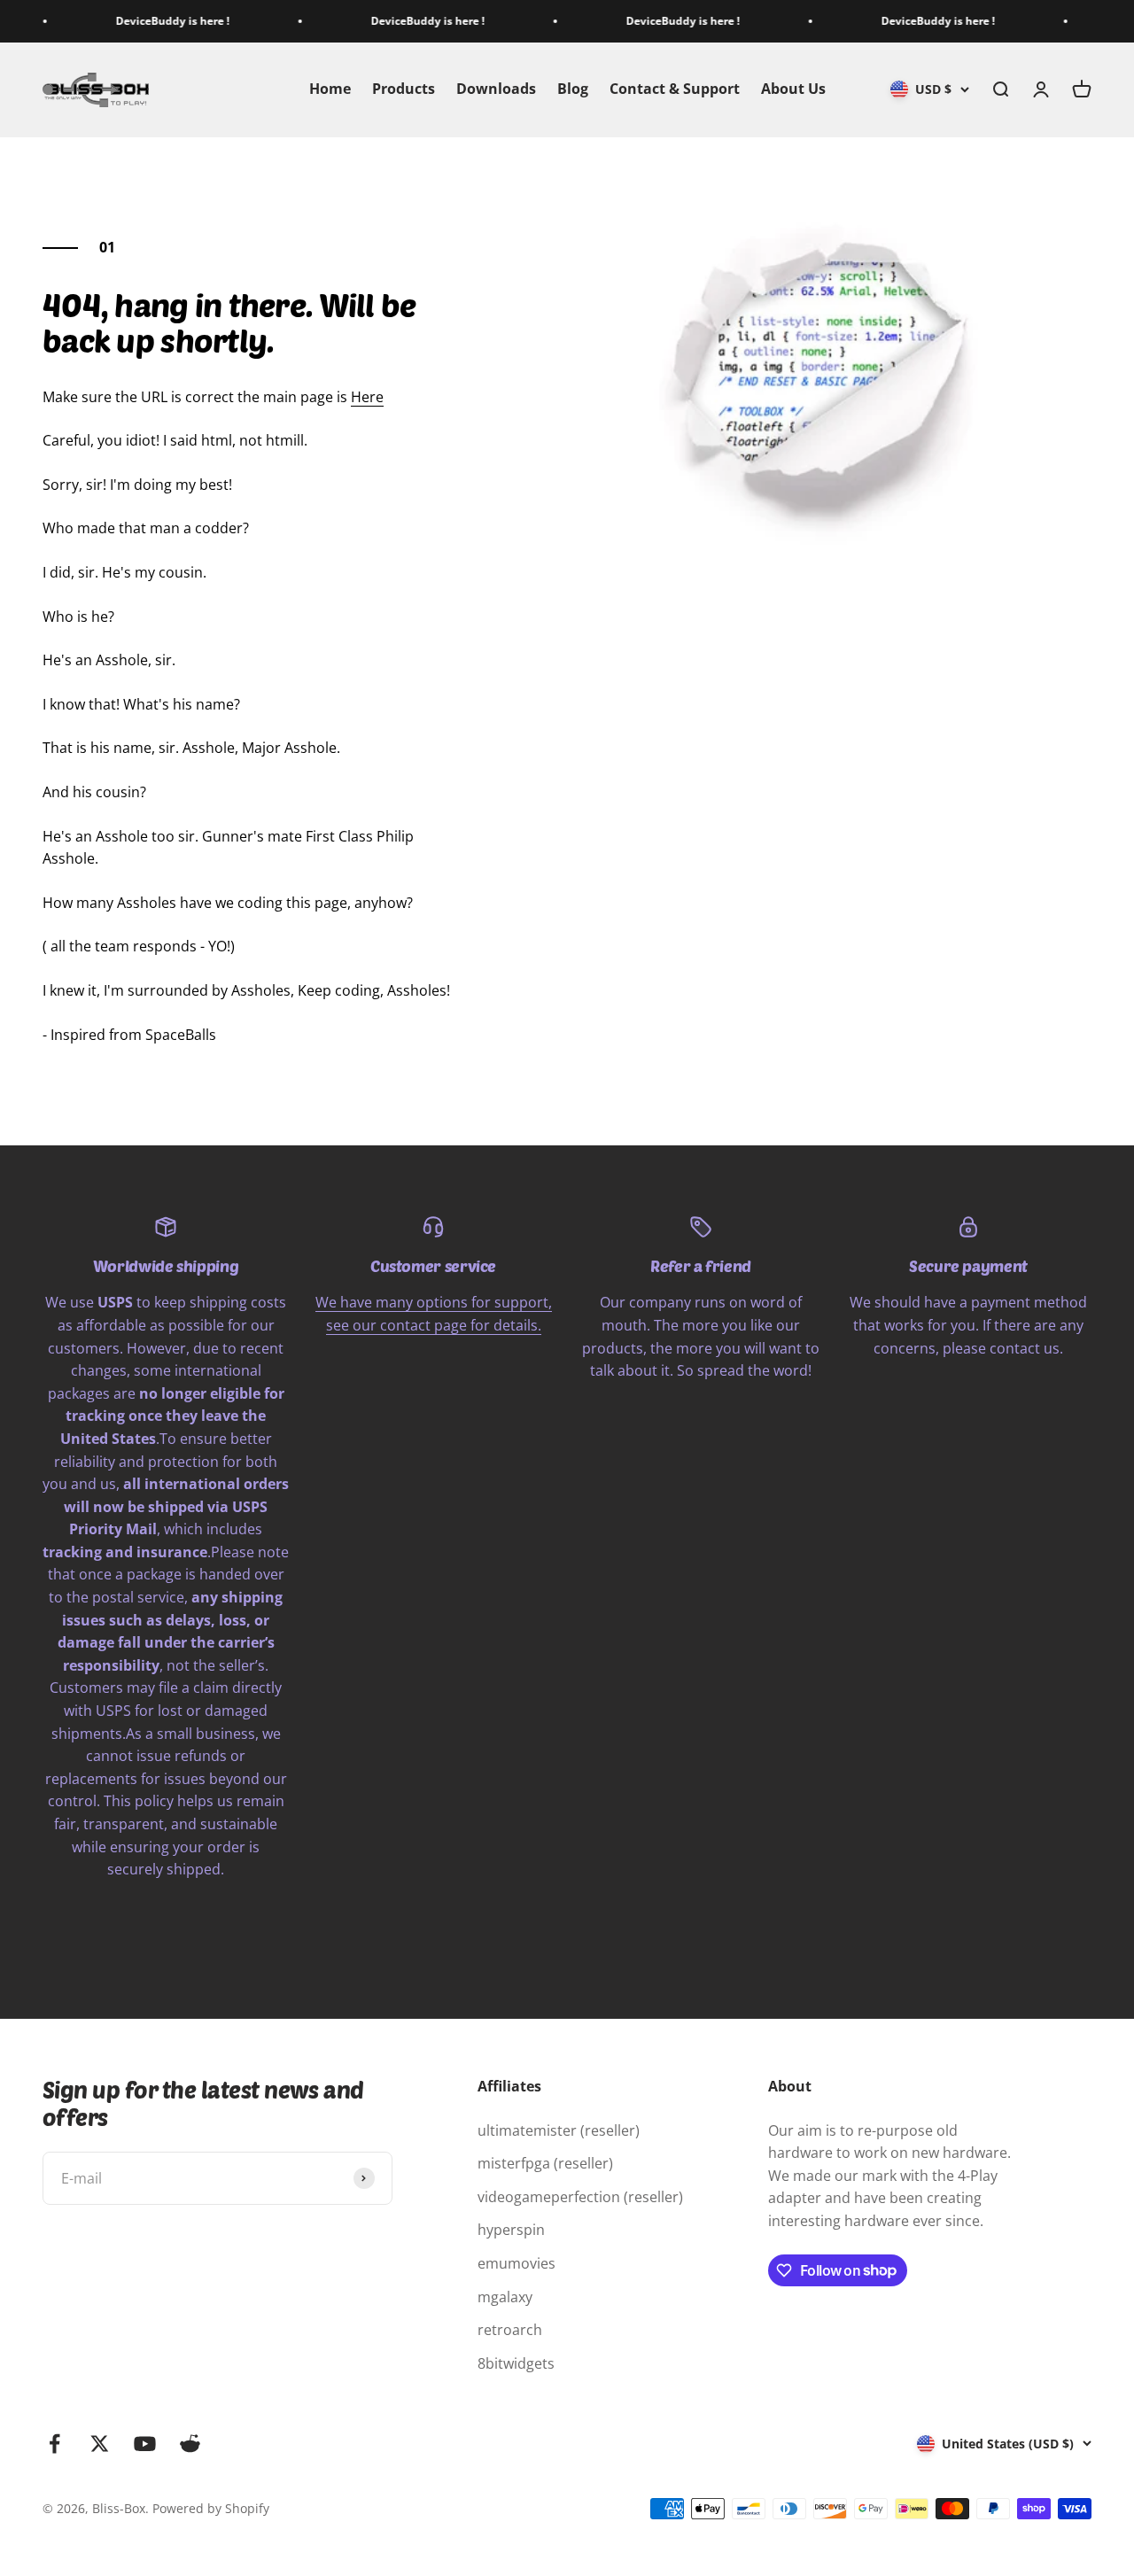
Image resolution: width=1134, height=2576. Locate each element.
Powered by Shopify (211, 2508)
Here (367, 397)
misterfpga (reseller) (545, 2163)
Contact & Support (675, 89)
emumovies (517, 2263)
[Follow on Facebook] (54, 2444)
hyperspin (511, 2230)
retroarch (510, 2330)
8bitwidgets (516, 2363)
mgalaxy (505, 2297)
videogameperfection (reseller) (580, 2197)
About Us (793, 89)
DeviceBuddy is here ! (141, 21)
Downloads (496, 89)
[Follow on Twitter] (100, 2444)
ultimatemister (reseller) (559, 2130)
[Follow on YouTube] (145, 2444)
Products (404, 89)
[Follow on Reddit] (190, 2444)
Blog (573, 89)
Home (330, 89)
